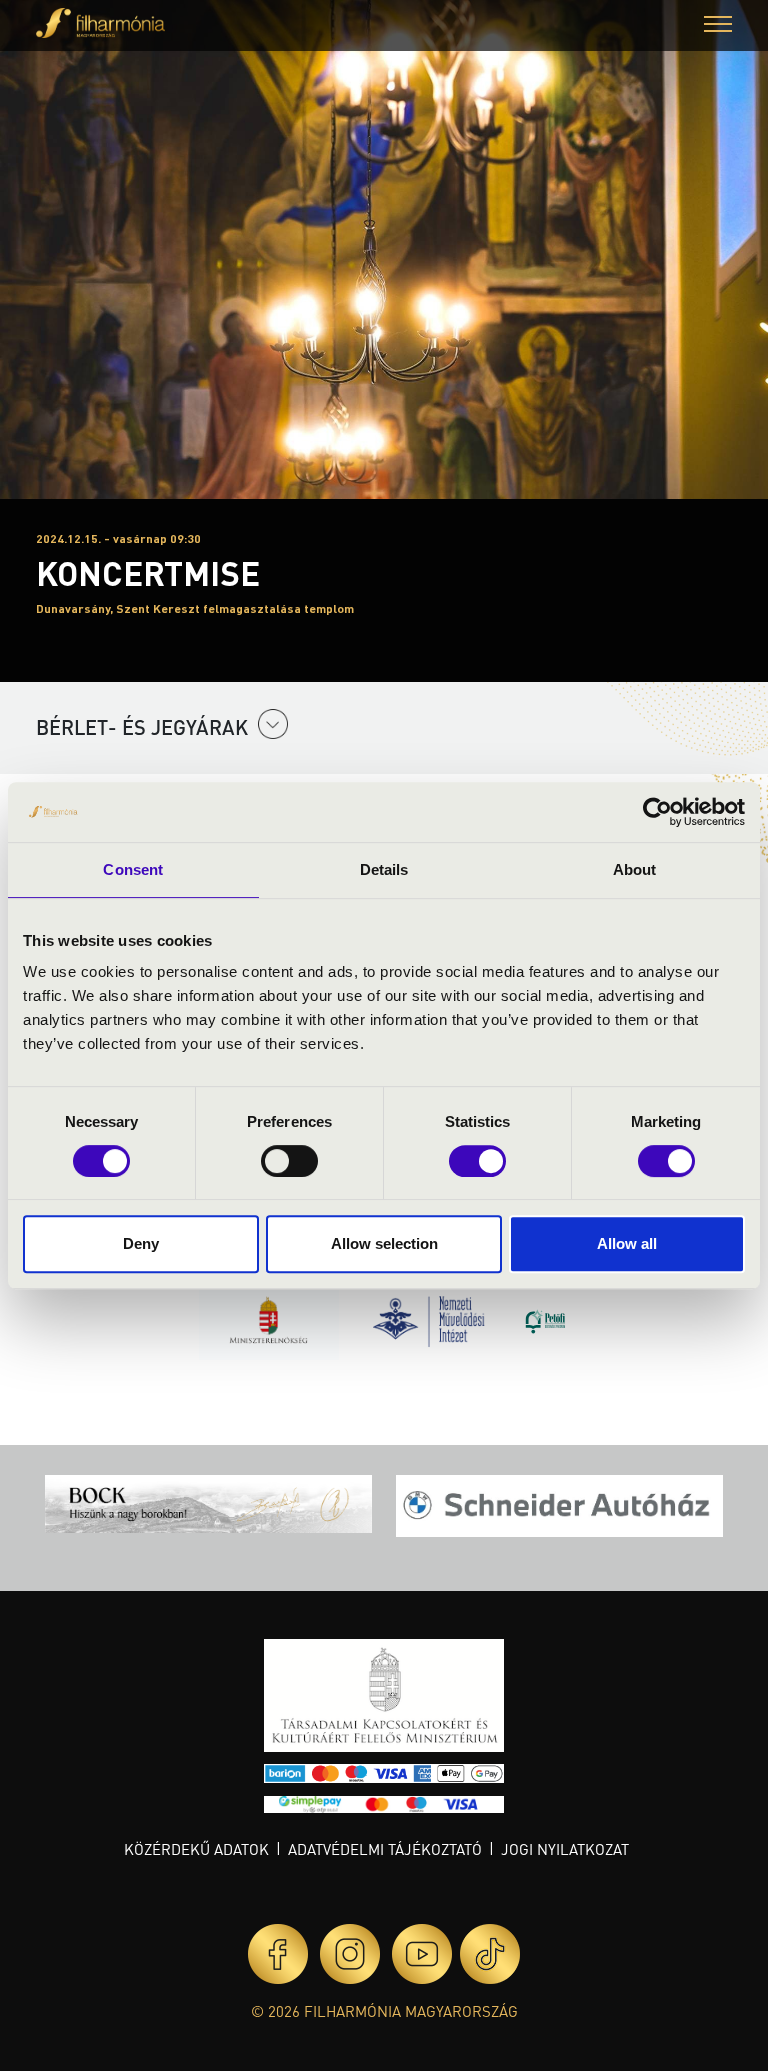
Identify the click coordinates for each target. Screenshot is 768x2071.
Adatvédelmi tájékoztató (385, 1849)
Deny (141, 1243)
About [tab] (635, 869)
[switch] (289, 1161)
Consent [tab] (133, 869)
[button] (718, 26)
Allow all (627, 1243)
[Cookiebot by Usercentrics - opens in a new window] (657, 812)
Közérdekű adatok (196, 1849)
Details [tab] (384, 869)
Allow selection (384, 1243)
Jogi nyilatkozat (565, 1849)
